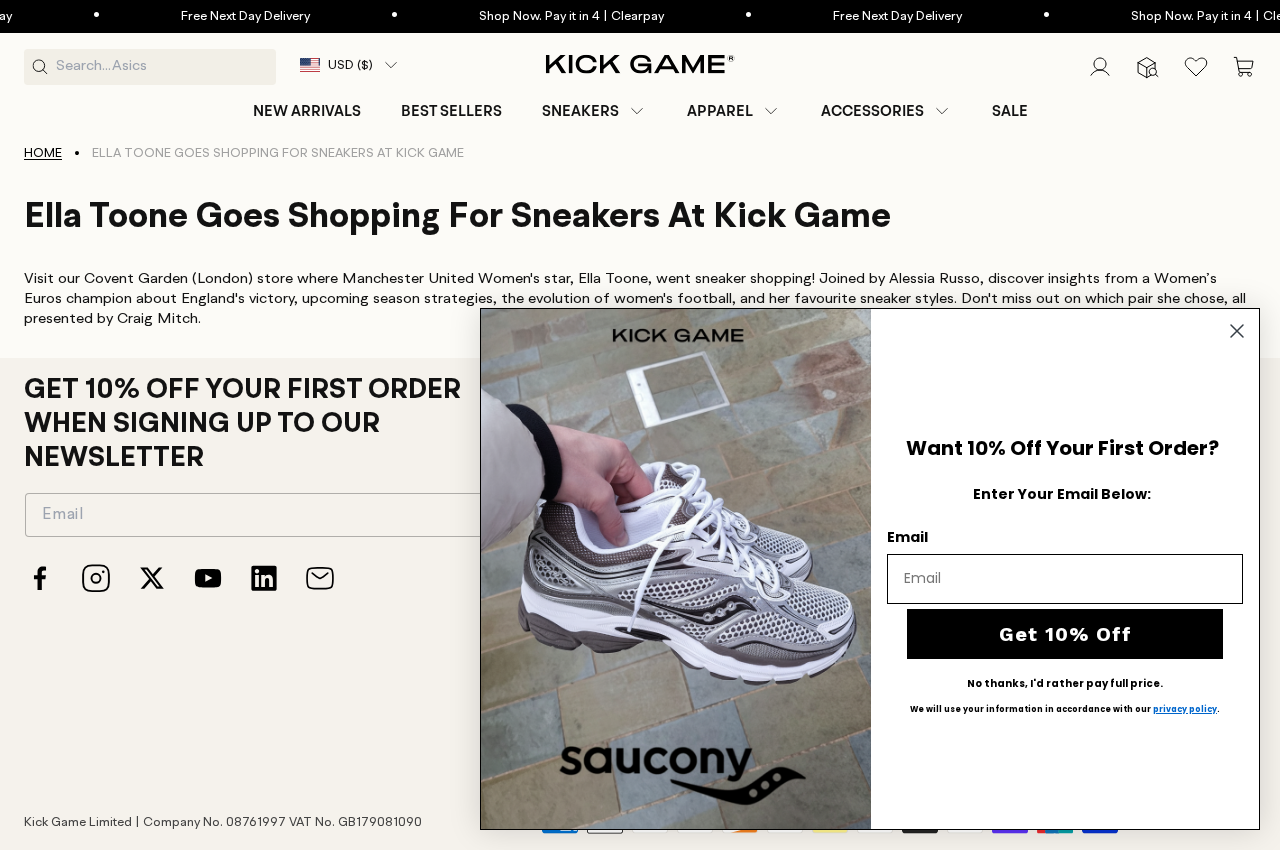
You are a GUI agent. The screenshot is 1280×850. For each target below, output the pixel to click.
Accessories (872, 111)
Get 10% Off (1065, 634)
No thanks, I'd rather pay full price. (1065, 684)
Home (43, 153)
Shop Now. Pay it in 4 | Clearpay (544, 16)
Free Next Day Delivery (218, 16)
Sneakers (580, 111)
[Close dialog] (1237, 331)
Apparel (720, 111)
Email (907, 537)
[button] (594, 111)
